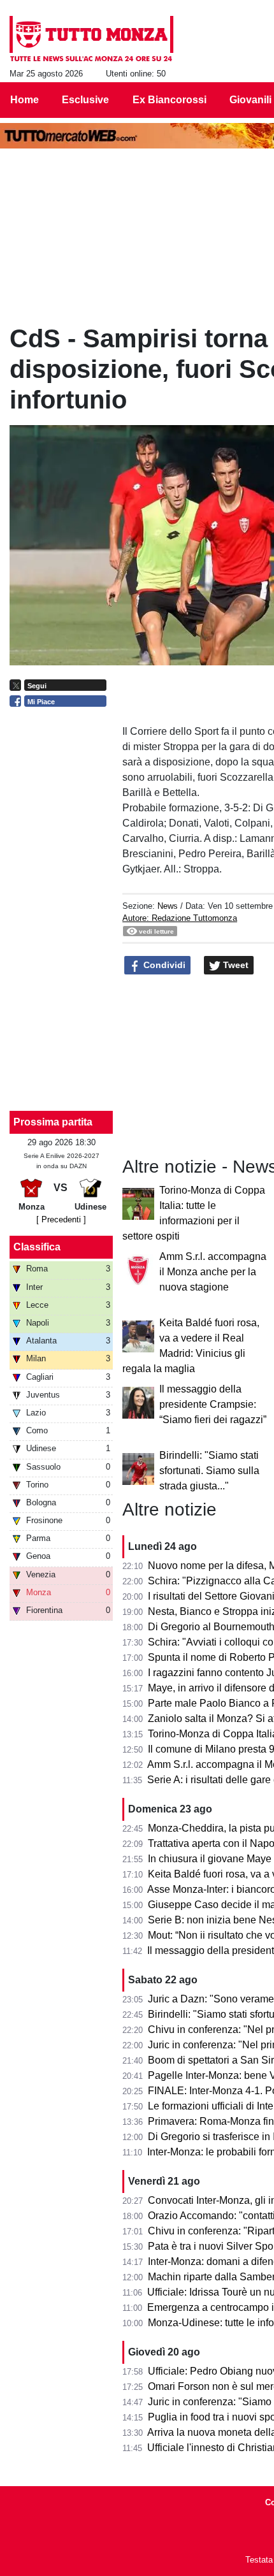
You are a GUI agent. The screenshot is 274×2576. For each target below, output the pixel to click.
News (168, 906)
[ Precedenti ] (61, 1219)
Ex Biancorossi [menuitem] (169, 100)
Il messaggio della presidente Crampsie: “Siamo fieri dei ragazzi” (213, 1404)
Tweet (234, 965)
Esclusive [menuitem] (85, 100)
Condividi (163, 965)
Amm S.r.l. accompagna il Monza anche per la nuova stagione (213, 1272)
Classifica (37, 1247)
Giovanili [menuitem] (250, 100)
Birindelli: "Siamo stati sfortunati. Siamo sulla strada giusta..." (209, 1471)
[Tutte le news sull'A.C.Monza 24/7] (91, 39)
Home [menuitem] (25, 100)
